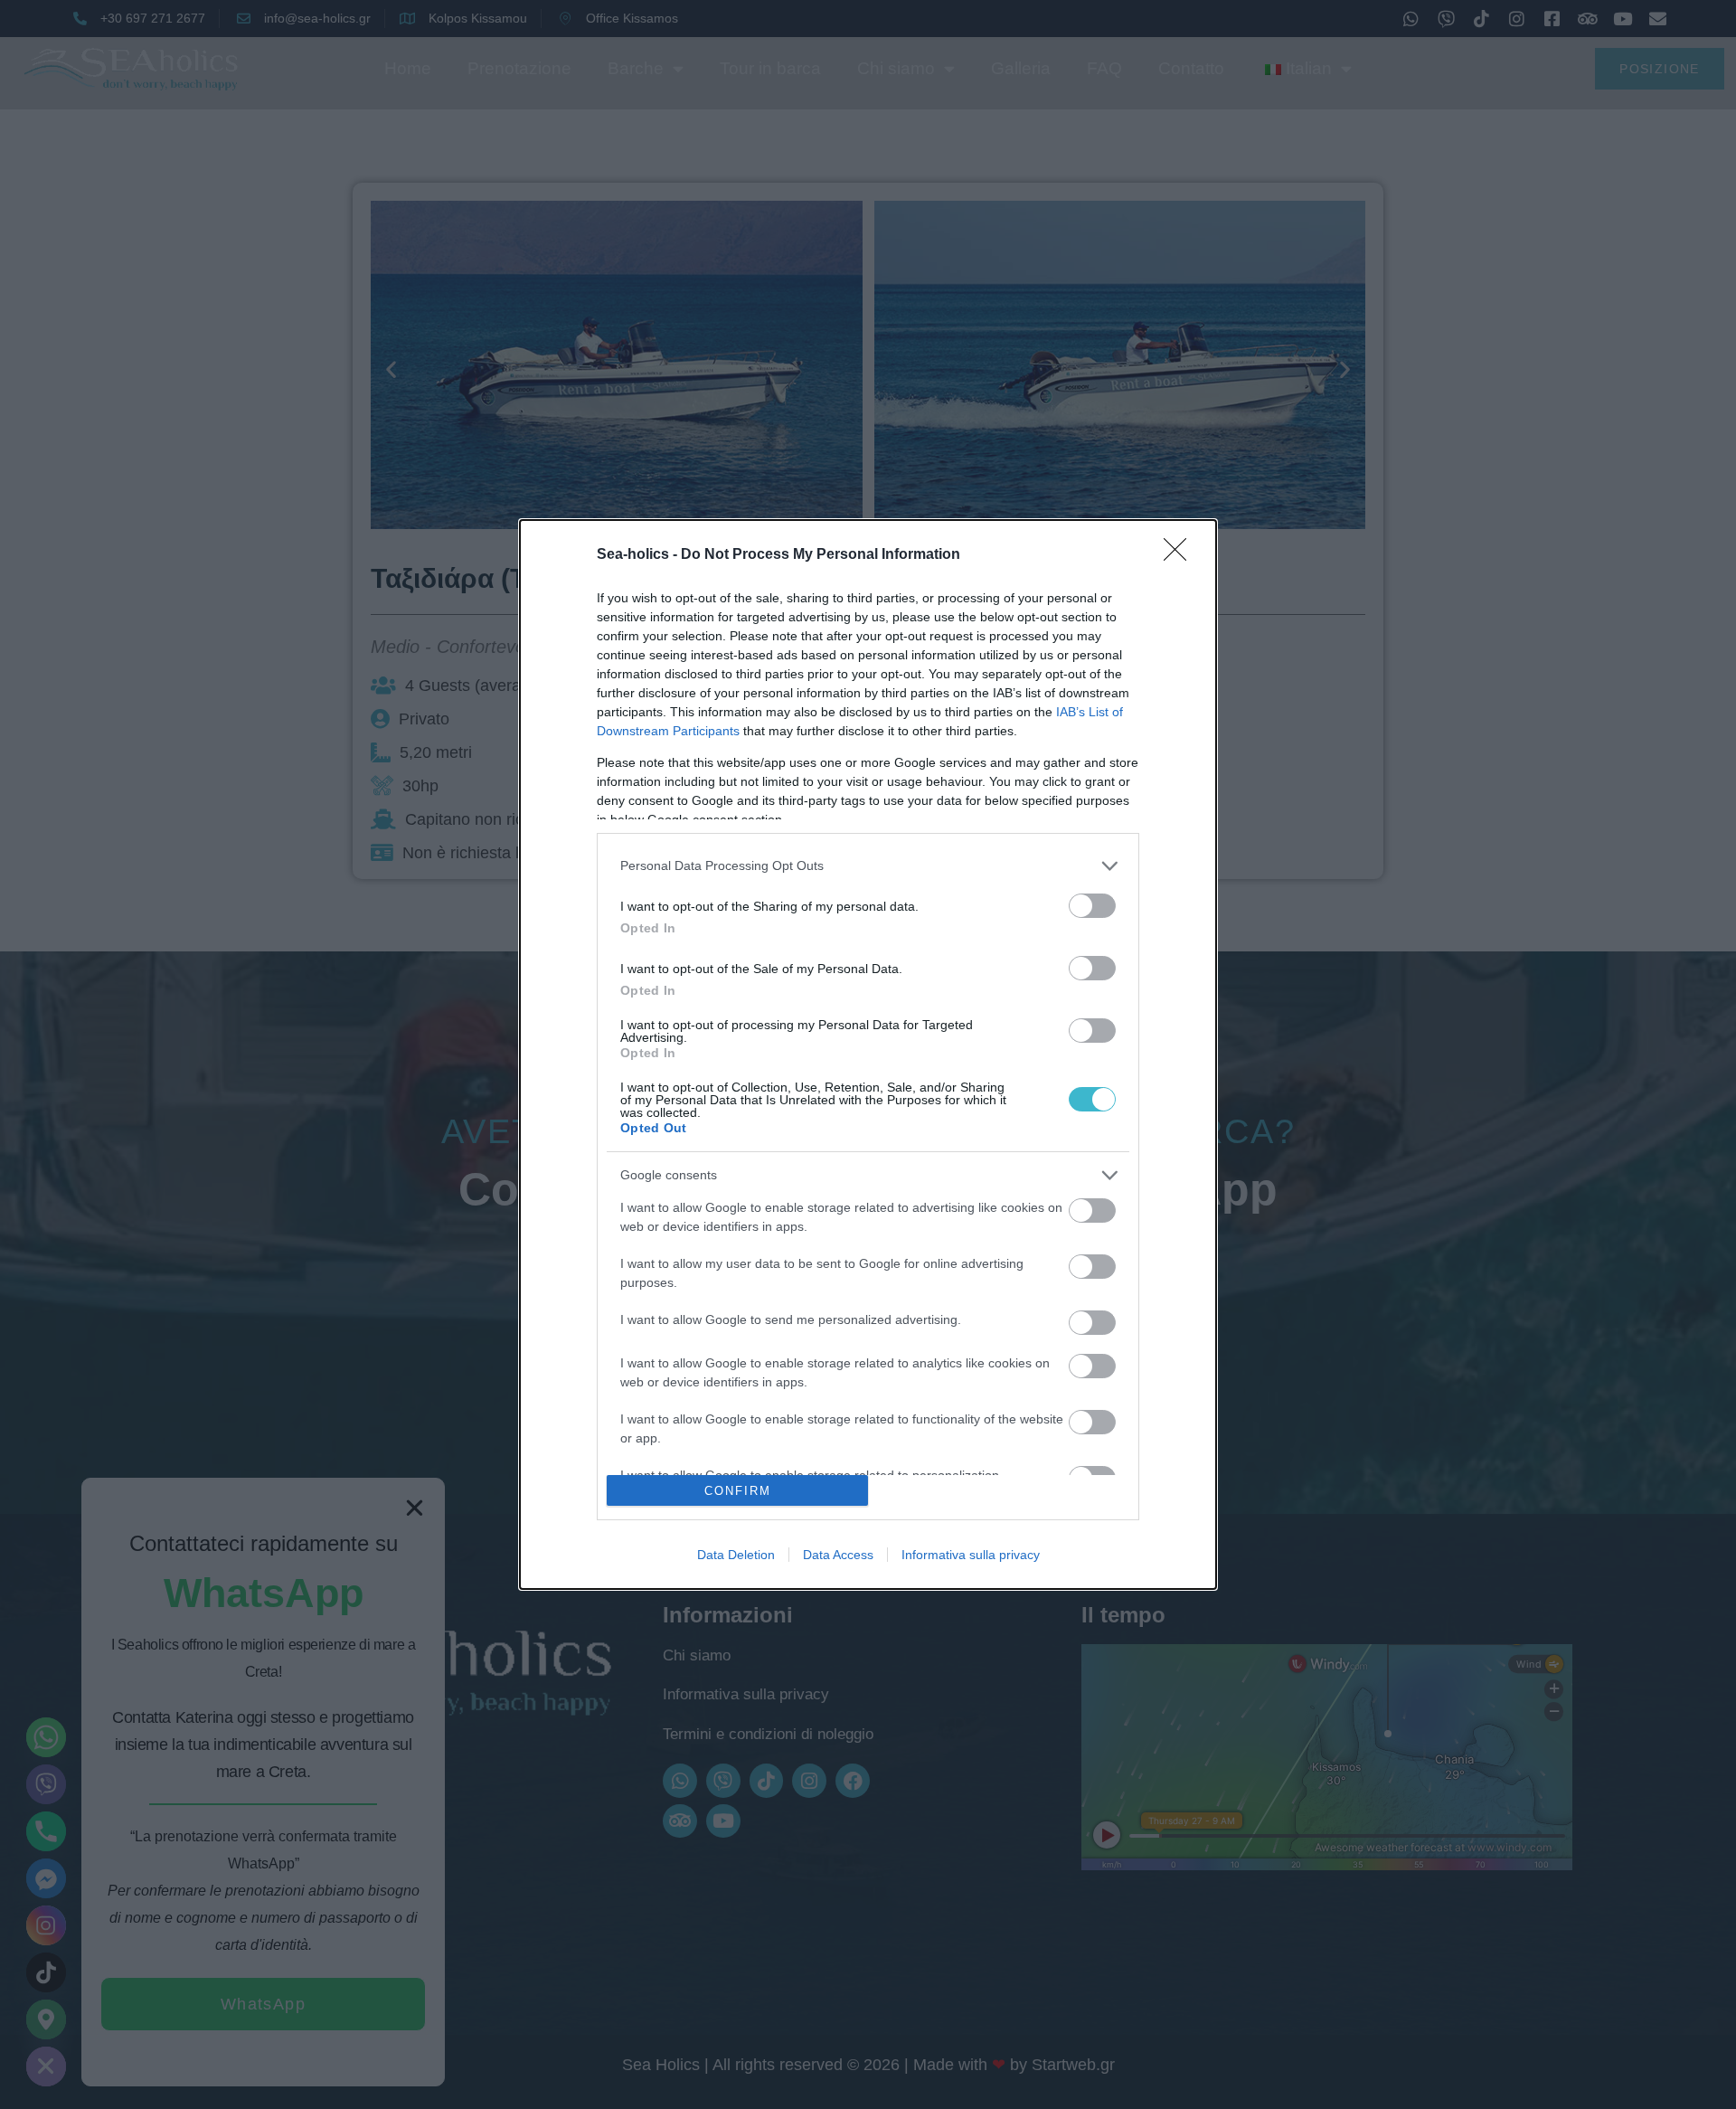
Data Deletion (736, 1555)
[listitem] (868, 866)
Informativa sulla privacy (971, 1555)
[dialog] (868, 1055)
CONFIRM (738, 1491)
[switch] (1092, 906)
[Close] (1181, 555)
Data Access (838, 1555)
